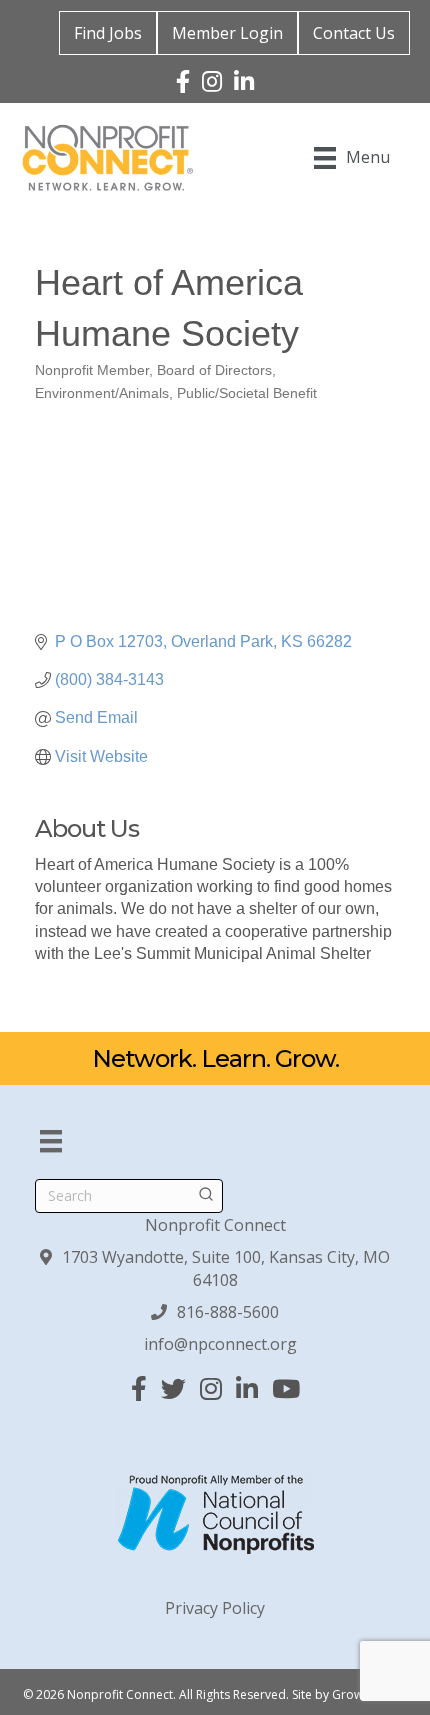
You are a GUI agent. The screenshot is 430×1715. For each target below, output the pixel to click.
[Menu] (51, 1141)
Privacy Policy (215, 1608)
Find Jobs (108, 33)
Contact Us (354, 33)
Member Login (227, 33)
